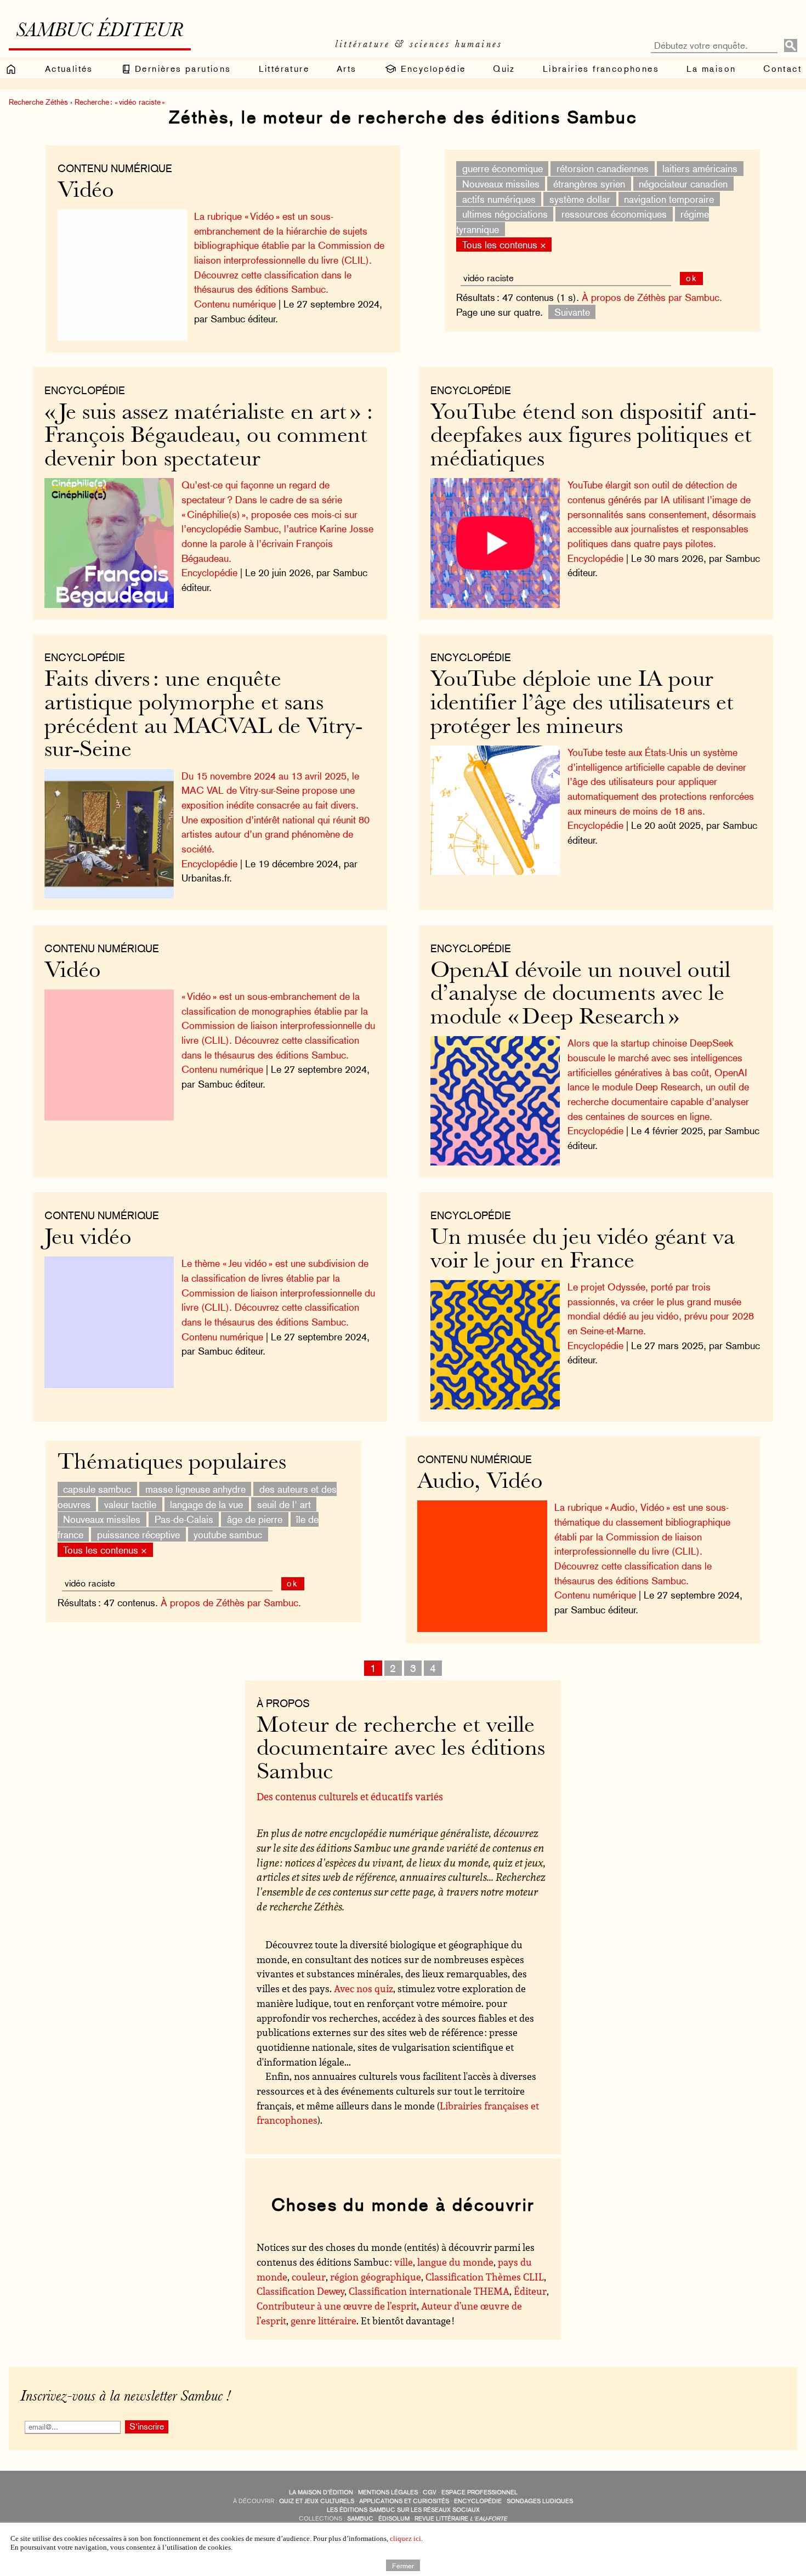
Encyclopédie (431, 69)
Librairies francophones (601, 69)
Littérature (284, 69)
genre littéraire (323, 2321)
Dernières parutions (181, 69)
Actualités (69, 69)
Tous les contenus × (504, 244)
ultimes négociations (505, 214)
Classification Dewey (300, 2291)
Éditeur (530, 2291)
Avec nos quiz (364, 1988)
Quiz (504, 69)
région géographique (376, 2277)
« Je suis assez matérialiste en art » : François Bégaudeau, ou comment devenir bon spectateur (209, 437)
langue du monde (455, 2262)
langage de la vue (206, 1504)
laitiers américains (700, 169)
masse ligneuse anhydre (195, 1489)
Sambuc (360, 2519)
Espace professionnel (479, 2492)
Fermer (403, 2565)
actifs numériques (499, 199)
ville (404, 2262)
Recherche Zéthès (38, 102)
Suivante (572, 312)
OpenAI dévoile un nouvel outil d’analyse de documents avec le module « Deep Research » (580, 995)
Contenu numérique (115, 168)
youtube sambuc (228, 1535)
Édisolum (394, 2519)
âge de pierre (255, 1519)
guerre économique (503, 169)
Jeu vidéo (88, 1239)
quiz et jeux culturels (317, 2501)
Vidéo (86, 192)
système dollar (580, 199)
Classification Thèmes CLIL (485, 2277)
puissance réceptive (138, 1535)
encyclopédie (478, 2501)
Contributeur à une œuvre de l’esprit (337, 2306)
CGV (430, 2492)
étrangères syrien (589, 184)
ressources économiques (614, 214)
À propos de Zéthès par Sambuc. (652, 297)
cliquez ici (405, 2538)
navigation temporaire (669, 199)
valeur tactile (130, 1504)
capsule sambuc (97, 1489)
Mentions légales (388, 2492)
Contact (782, 69)
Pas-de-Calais (184, 1519)
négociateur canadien (683, 184)
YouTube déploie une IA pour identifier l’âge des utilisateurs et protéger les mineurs (582, 704)
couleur (309, 2277)
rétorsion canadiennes (603, 169)
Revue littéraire (461, 2519)
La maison (711, 69)
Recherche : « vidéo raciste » (120, 102)
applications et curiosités (404, 2501)
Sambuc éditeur (100, 32)
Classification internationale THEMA (429, 2291)
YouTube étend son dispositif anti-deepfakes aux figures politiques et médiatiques (593, 437)
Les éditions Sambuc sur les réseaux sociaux (403, 2510)
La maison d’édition (321, 2492)
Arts (347, 69)
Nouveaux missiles (501, 184)
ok (692, 278)
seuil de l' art (284, 1504)
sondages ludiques (540, 2501)
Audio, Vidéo (480, 1483)
